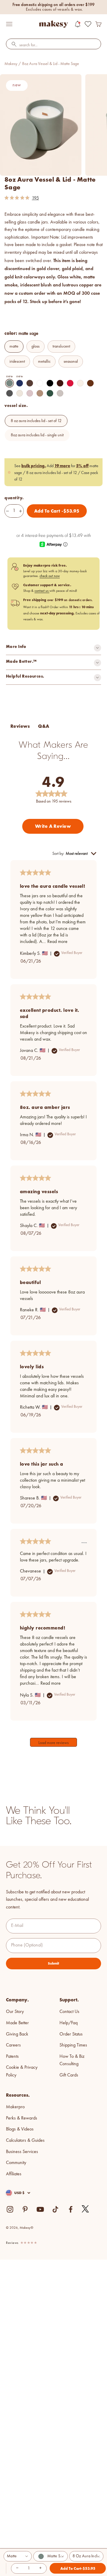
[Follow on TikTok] (55, 2209)
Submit (53, 1963)
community (16, 2163)
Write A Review (53, 826)
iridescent (17, 362)
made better (17, 2023)
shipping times (73, 2045)
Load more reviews (53, 1743)
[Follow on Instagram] (10, 2209)
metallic (44, 362)
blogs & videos (20, 2129)
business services (22, 2152)
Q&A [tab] (44, 726)
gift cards (69, 2075)
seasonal (71, 362)
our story (15, 2012)
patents (12, 2057)
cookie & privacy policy (22, 2071)
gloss (36, 346)
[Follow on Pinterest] (25, 2209)
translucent (61, 346)
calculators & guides (25, 2141)
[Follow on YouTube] (40, 2209)
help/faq (69, 2023)
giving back (17, 2034)
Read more (57, 942)
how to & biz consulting (72, 2060)
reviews (12, 2243)
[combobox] (53, 45)
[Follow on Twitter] (86, 2209)
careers (13, 2045)
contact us (42, 591)
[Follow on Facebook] (71, 2209)
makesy (11, 64)
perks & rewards (22, 2118)
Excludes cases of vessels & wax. (54, 9)
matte (14, 346)
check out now (50, 576)
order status (71, 2034)
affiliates (14, 2174)
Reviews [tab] (20, 726)
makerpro (15, 2107)
